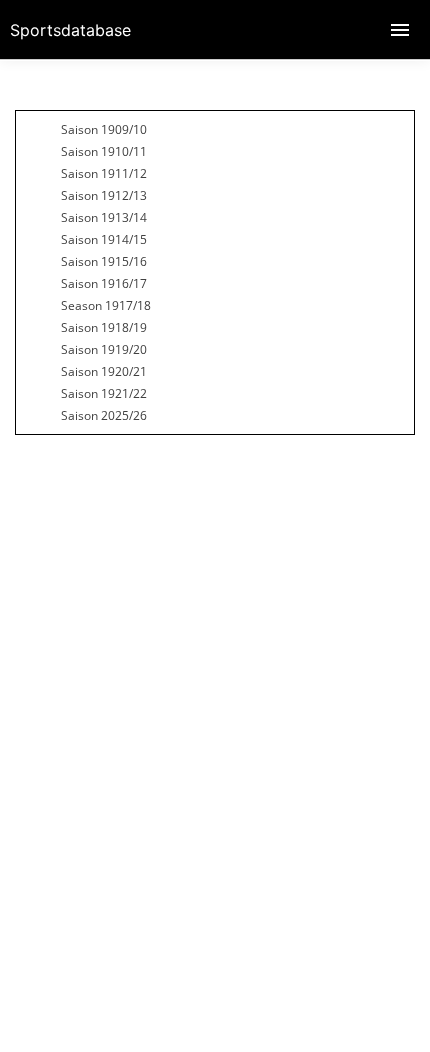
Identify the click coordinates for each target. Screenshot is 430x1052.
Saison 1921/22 (104, 393)
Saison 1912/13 (104, 195)
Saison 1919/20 (104, 349)
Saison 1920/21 (104, 371)
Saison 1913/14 (104, 217)
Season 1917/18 (106, 305)
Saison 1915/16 (104, 261)
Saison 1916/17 (104, 283)
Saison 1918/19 (104, 327)
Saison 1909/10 (104, 129)
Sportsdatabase (70, 30)
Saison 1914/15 (104, 239)
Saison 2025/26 (104, 415)
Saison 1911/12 (104, 173)
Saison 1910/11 (104, 151)
